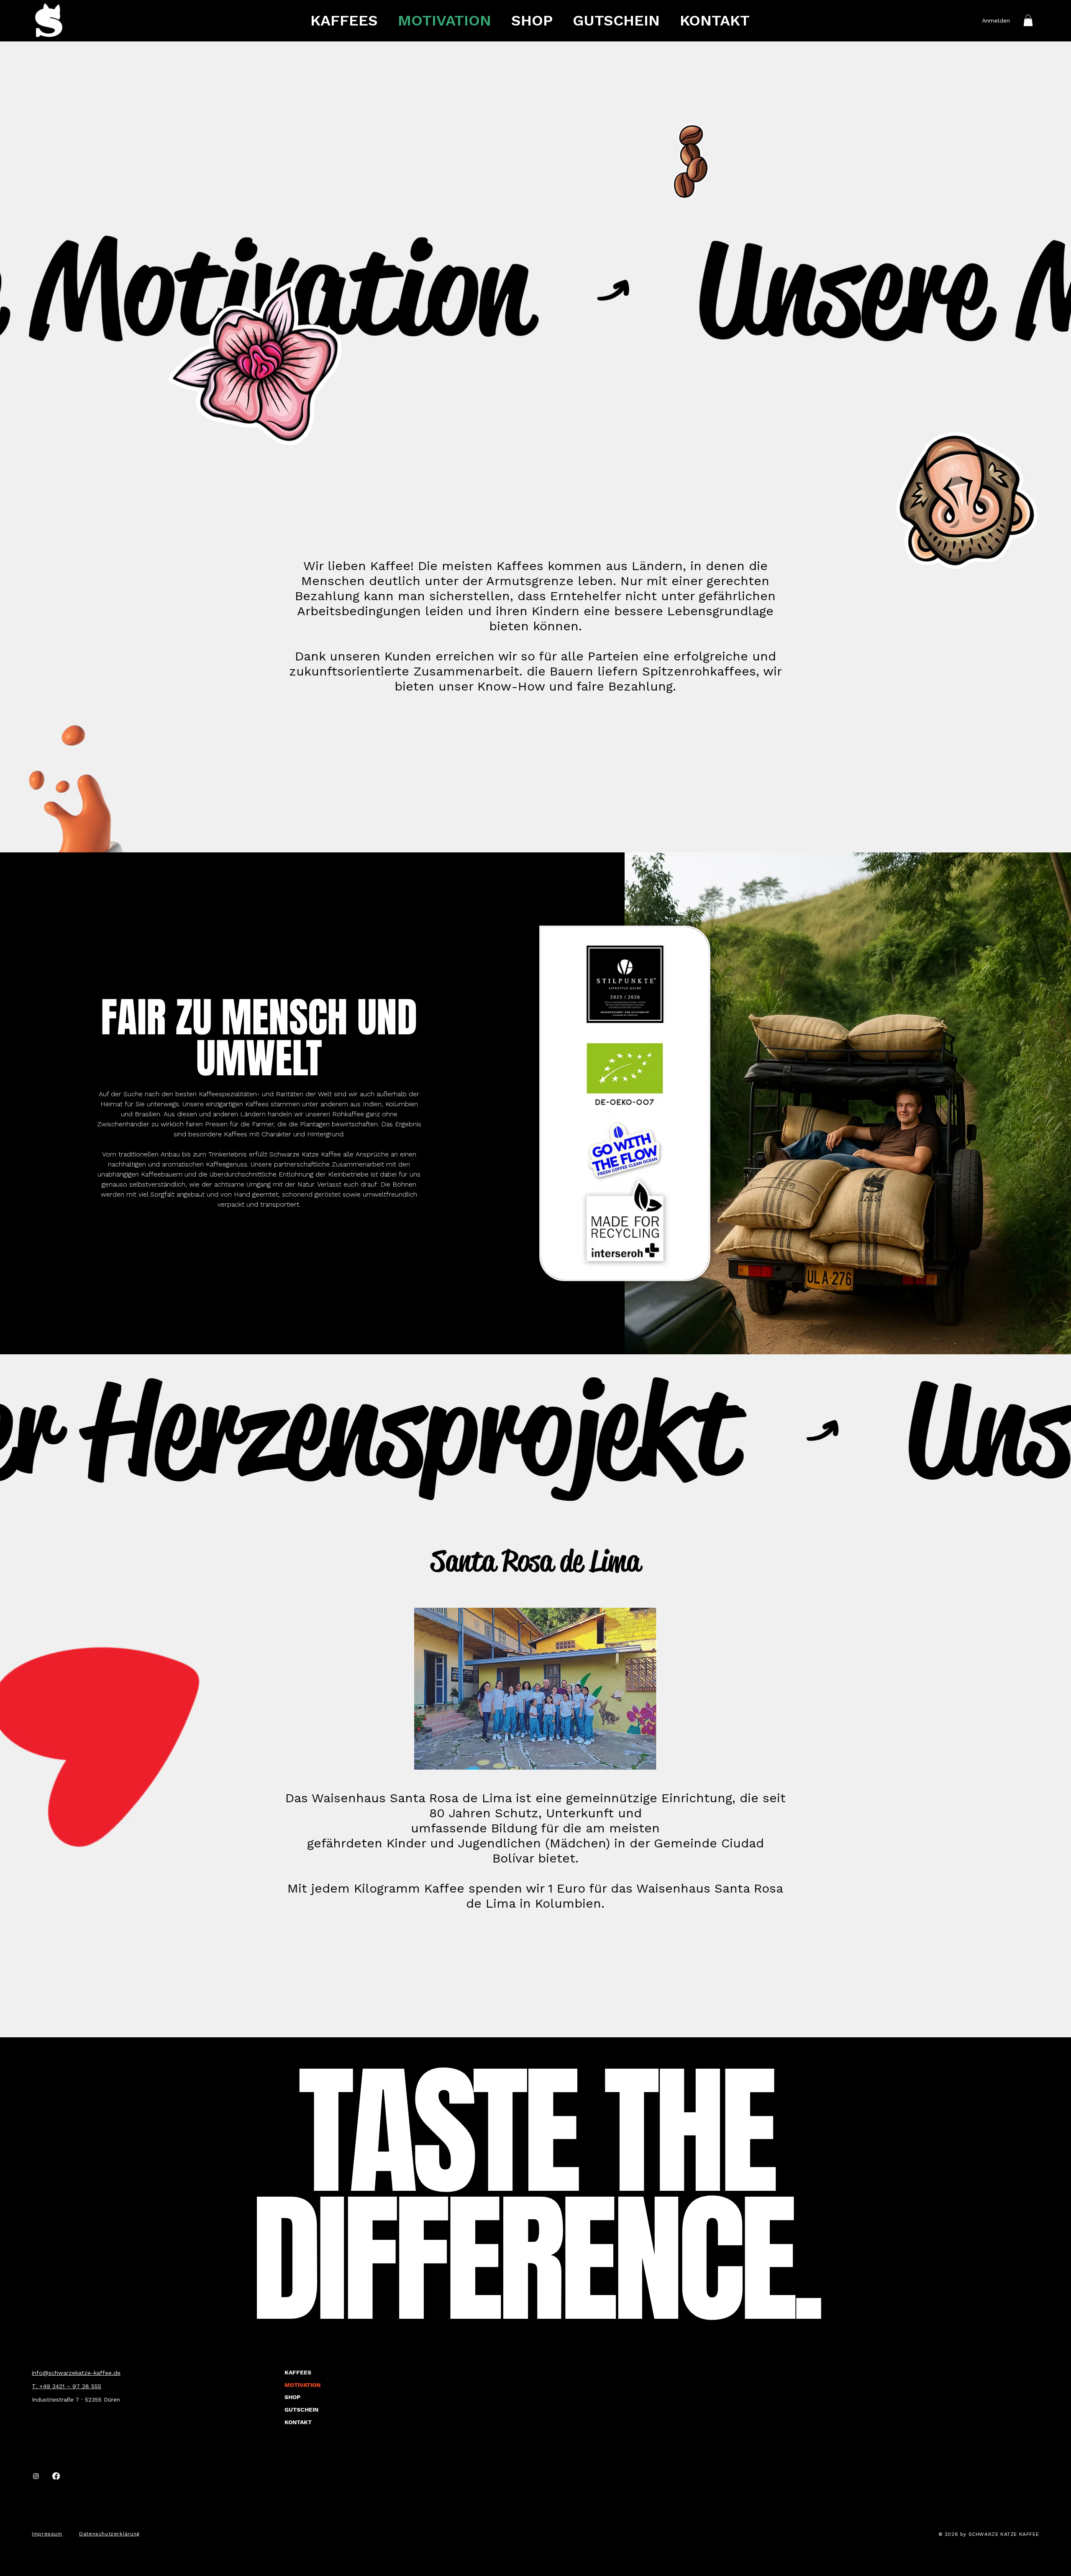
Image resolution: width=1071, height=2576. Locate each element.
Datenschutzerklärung (109, 2534)
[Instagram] (36, 2476)
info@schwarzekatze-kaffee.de (76, 2373)
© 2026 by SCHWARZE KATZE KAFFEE (989, 2534)
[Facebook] (56, 2476)
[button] (1028, 20)
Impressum (47, 2534)
